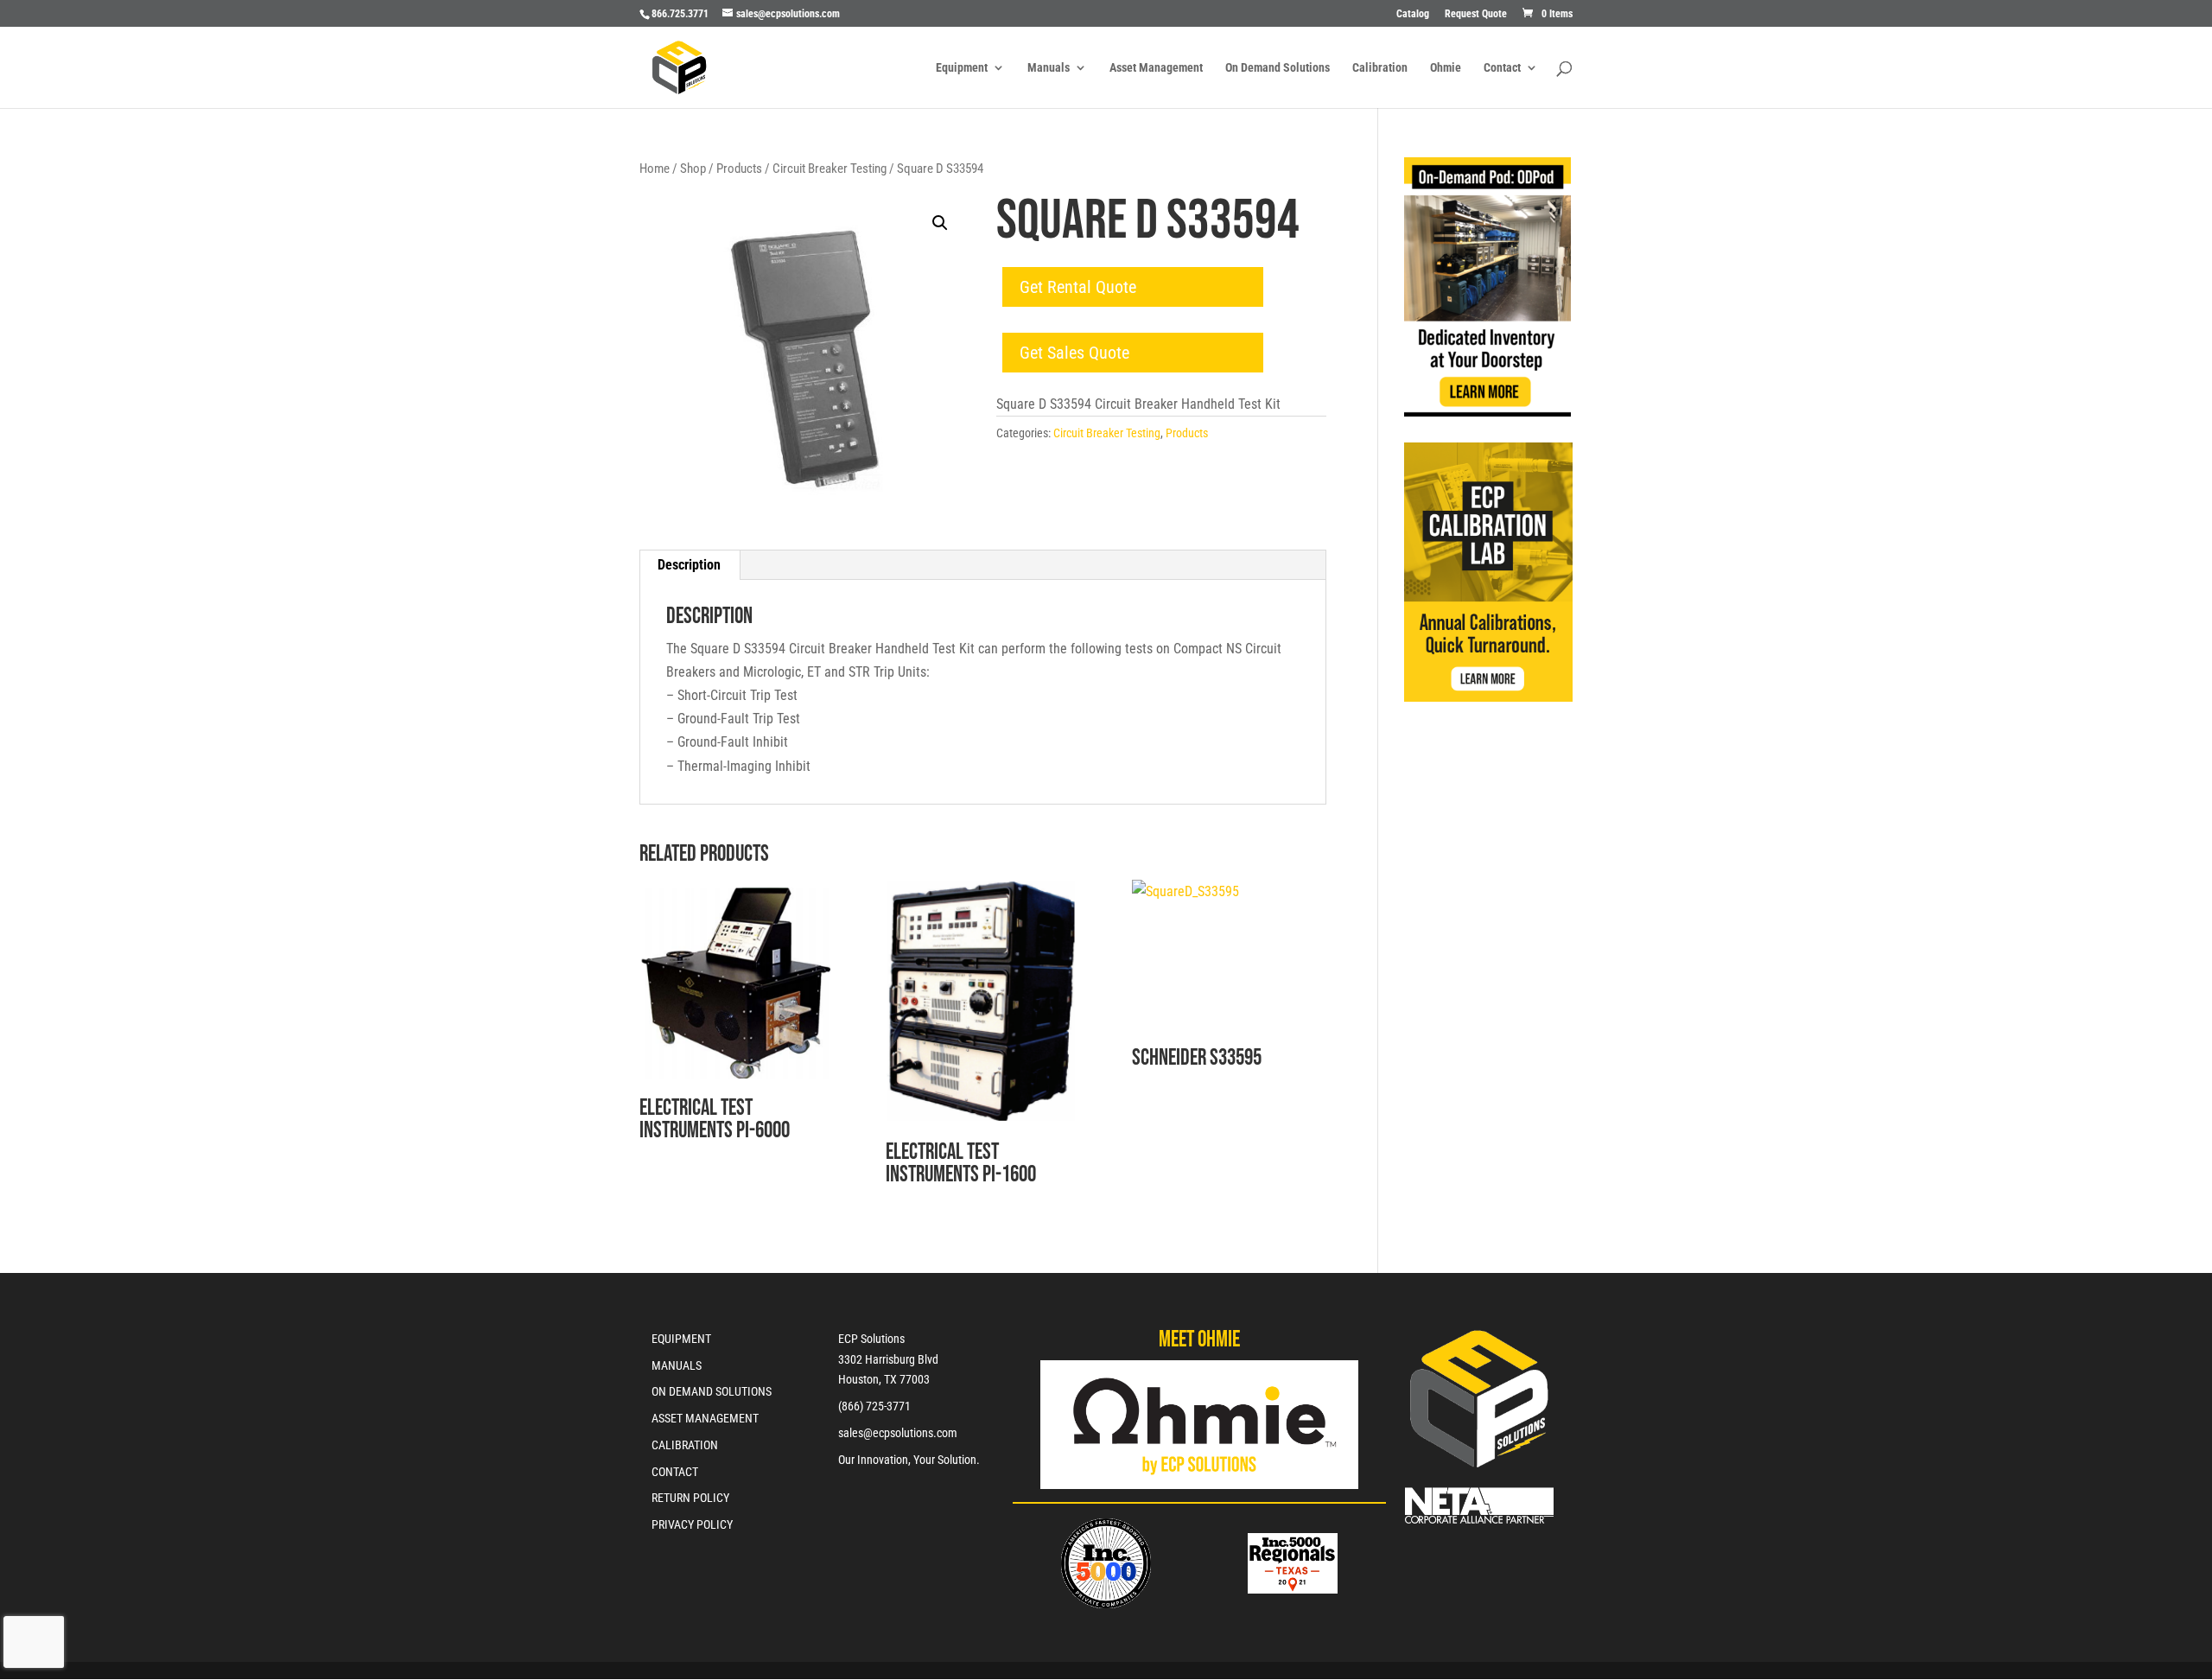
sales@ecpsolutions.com (898, 1433)
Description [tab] (689, 565)
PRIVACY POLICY (692, 1524)
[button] (940, 223)
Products (739, 169)
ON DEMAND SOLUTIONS (712, 1391)
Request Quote (1476, 14)
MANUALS (677, 1365)
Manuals (1049, 68)
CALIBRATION (685, 1445)
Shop (693, 169)
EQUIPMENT (681, 1339)
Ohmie (1446, 68)
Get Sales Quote (1074, 353)
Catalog (1413, 14)
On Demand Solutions (1278, 68)
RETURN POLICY (690, 1498)
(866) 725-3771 (874, 1406)
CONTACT (675, 1472)
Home (655, 169)
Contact (1502, 68)
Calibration (1380, 68)
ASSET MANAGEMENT (705, 1418)
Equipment (962, 68)
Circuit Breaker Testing (829, 169)
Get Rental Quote (1078, 287)
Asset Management (1156, 68)
